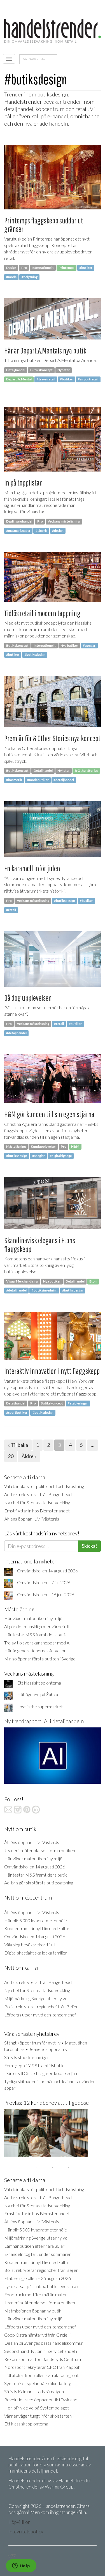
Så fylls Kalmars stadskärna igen (34, 2391)
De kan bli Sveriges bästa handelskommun (44, 2343)
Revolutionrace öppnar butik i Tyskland (41, 2400)
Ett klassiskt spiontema (39, 1683)
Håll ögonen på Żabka (38, 1694)
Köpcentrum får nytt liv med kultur (37, 1928)
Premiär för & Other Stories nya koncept (52, 738)
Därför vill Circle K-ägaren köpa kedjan (41, 2073)
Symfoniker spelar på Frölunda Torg (38, 2383)
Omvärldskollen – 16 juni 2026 (46, 1594)
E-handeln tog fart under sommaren (38, 2254)
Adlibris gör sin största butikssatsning (39, 1883)
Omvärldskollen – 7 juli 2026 (44, 1582)
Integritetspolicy (26, 2532)
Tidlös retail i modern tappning (42, 613)
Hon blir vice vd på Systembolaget (37, 2408)
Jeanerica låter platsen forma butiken (40, 1850)
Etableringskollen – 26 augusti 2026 (38, 2278)
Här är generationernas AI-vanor (35, 1650)
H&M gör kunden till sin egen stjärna (49, 1114)
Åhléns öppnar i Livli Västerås (32, 1519)
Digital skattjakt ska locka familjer (36, 1953)
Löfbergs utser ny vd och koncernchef (40, 2015)
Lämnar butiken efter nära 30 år (34, 2246)
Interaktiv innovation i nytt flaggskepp (52, 1371)
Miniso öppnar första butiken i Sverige (40, 1659)
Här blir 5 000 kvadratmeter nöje (36, 1920)
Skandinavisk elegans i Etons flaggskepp (40, 1245)
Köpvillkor (19, 2522)
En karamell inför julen (32, 868)
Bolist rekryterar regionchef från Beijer (41, 2006)
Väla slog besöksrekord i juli (30, 1945)
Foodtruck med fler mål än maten (36, 2294)
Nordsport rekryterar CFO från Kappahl (43, 2367)
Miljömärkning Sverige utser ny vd (36, 1998)
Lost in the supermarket (40, 1707)
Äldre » (29, 1456)
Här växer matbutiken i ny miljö (33, 1618)
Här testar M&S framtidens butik (36, 1634)
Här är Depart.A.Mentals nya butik (45, 351)
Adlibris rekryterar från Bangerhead (38, 1494)
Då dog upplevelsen (28, 998)
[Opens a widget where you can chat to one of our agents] (21, 2566)
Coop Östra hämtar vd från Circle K (38, 2335)
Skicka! (89, 1546)
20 (11, 1456)
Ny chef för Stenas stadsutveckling (37, 1502)
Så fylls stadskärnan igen (27, 2057)
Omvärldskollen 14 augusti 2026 (47, 1571)
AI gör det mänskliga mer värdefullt (37, 1626)
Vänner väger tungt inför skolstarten (38, 2416)
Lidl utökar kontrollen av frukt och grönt (41, 2375)
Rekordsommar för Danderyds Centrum (43, 2359)
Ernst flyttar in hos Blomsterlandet (37, 1511)
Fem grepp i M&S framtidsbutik (34, 2065)
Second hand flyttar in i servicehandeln (41, 2351)
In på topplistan (24, 483)
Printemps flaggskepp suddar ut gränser (44, 225)
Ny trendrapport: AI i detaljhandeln (44, 1721)
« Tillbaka (18, 1445)
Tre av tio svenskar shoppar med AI (38, 1643)
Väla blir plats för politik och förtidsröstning (44, 1486)
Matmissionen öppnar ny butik (33, 2311)
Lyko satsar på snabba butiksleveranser (42, 2286)
